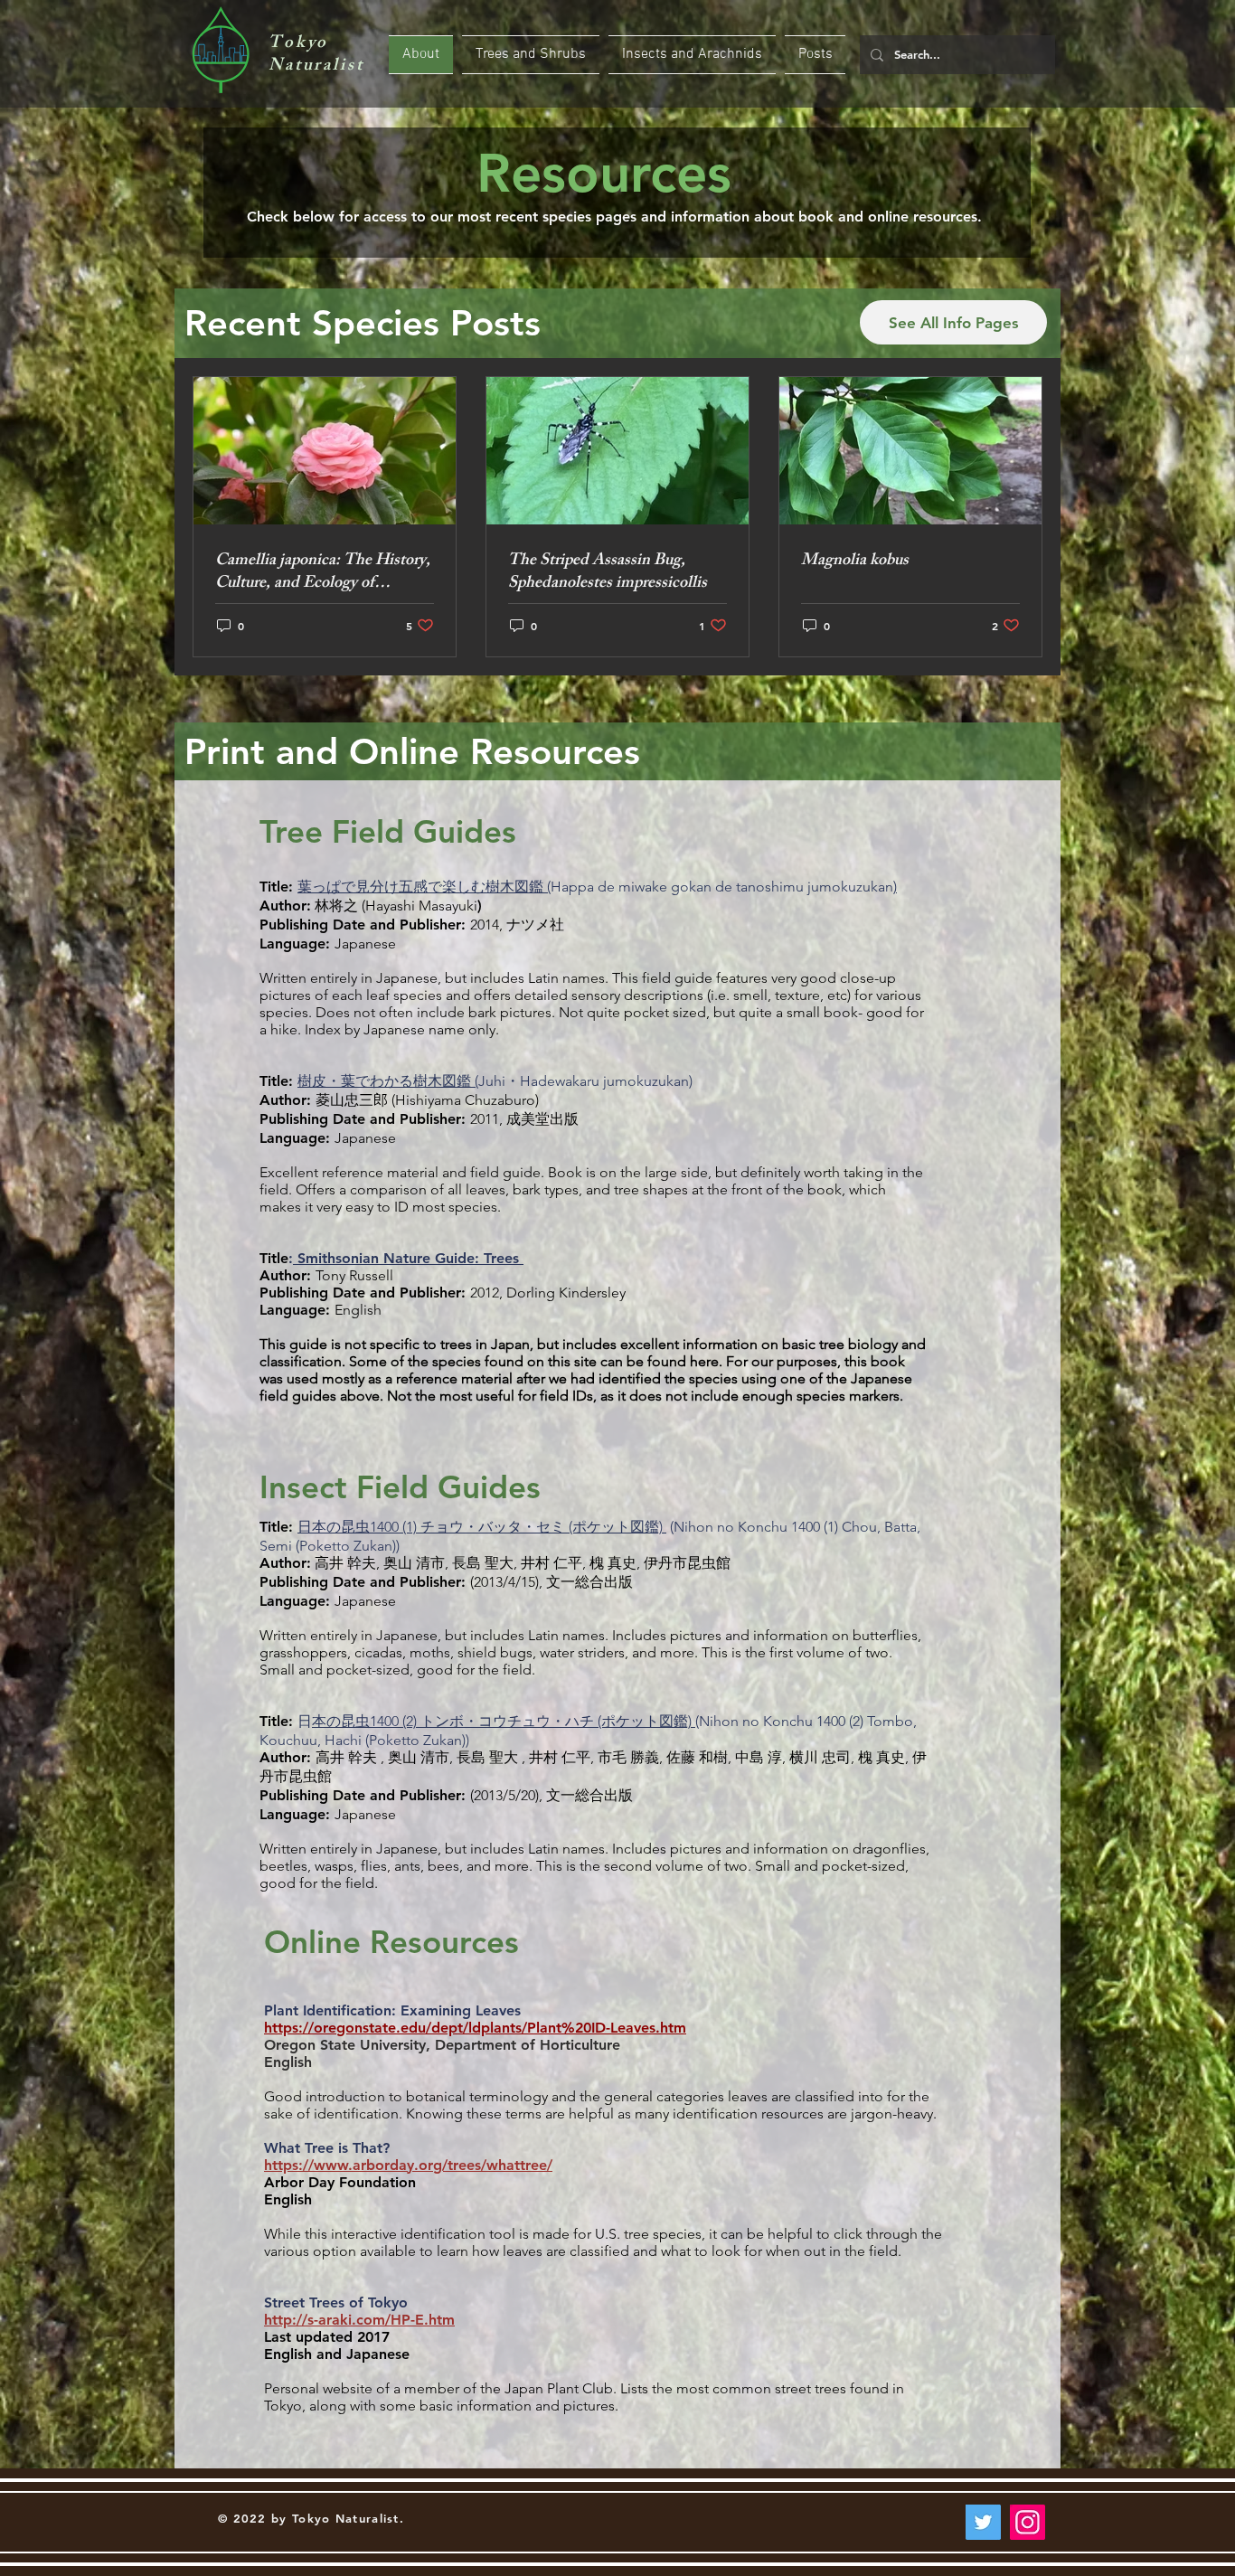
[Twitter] (983, 2522)
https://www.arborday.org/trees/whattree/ (408, 2165)
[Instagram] (1028, 2522)
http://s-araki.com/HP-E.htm (359, 2320)
